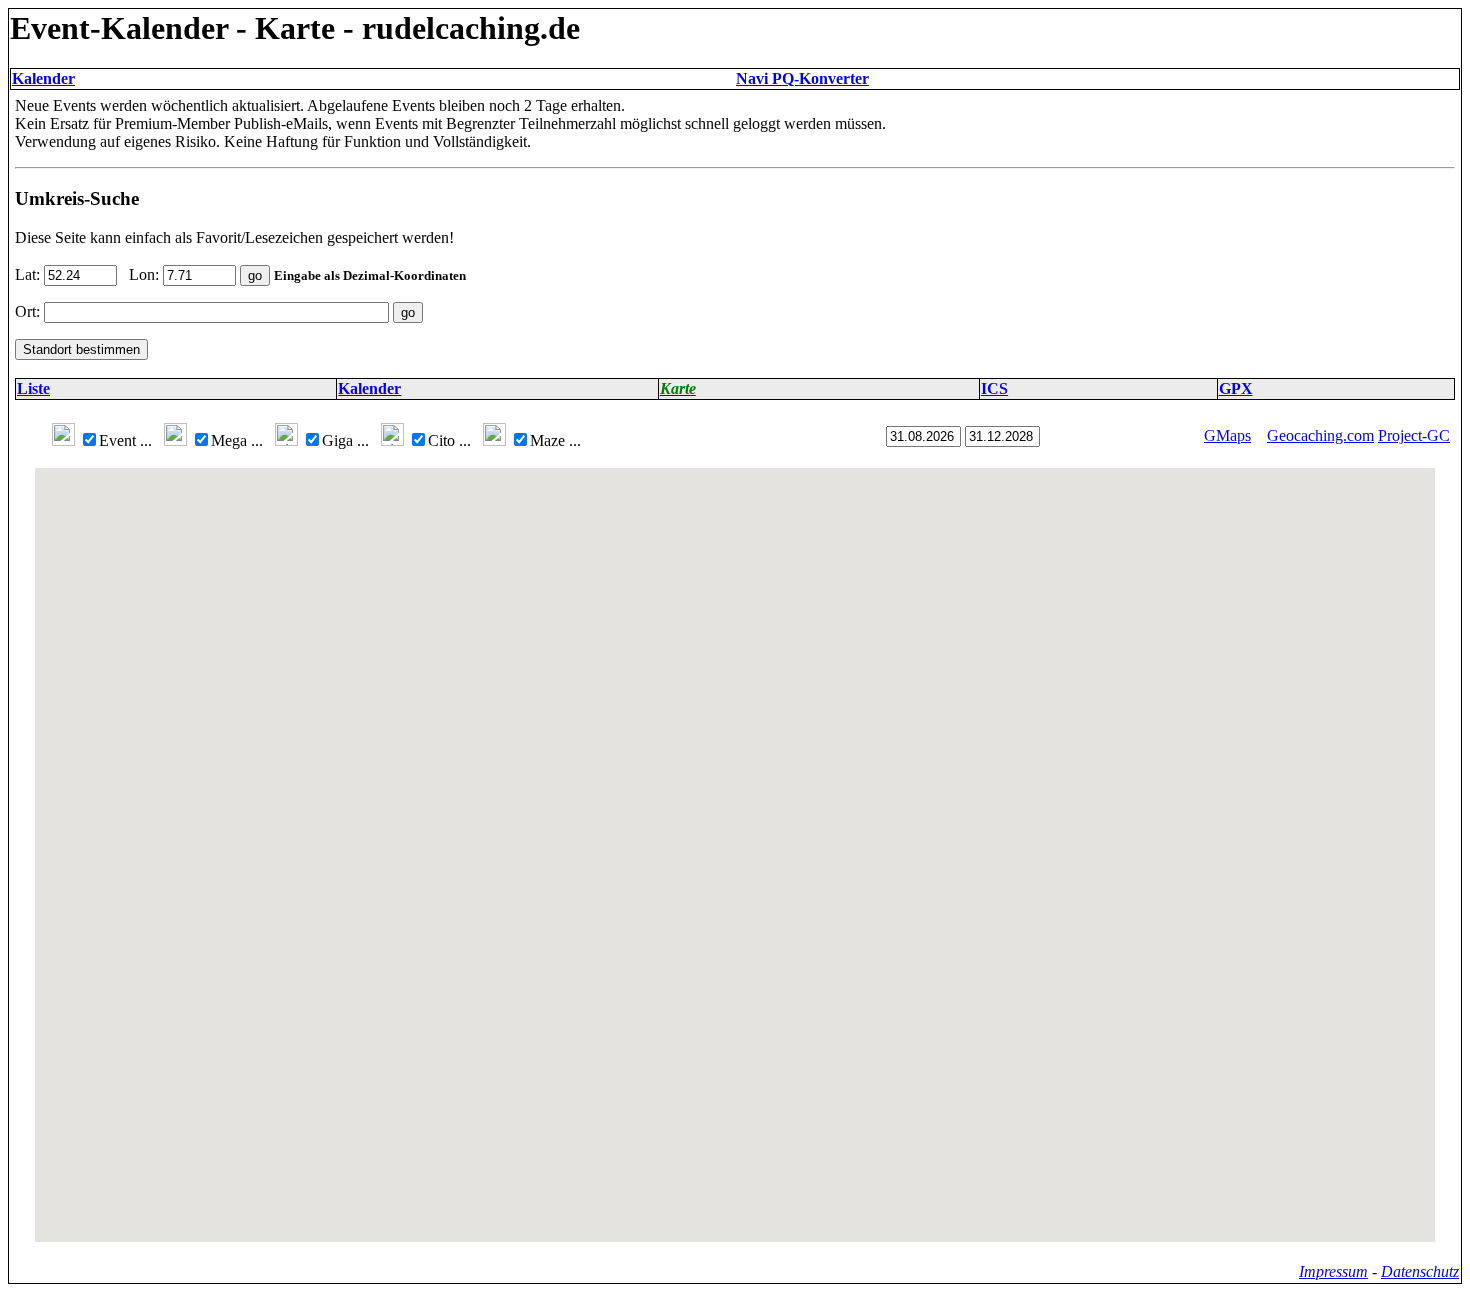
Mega (237, 440)
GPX (1236, 388)
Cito (449, 440)
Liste (33, 388)
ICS (994, 388)
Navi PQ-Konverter (802, 78)
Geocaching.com (1320, 435)
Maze (555, 440)
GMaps (1227, 435)
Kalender (43, 78)
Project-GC (1414, 435)
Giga (345, 440)
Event (125, 440)
